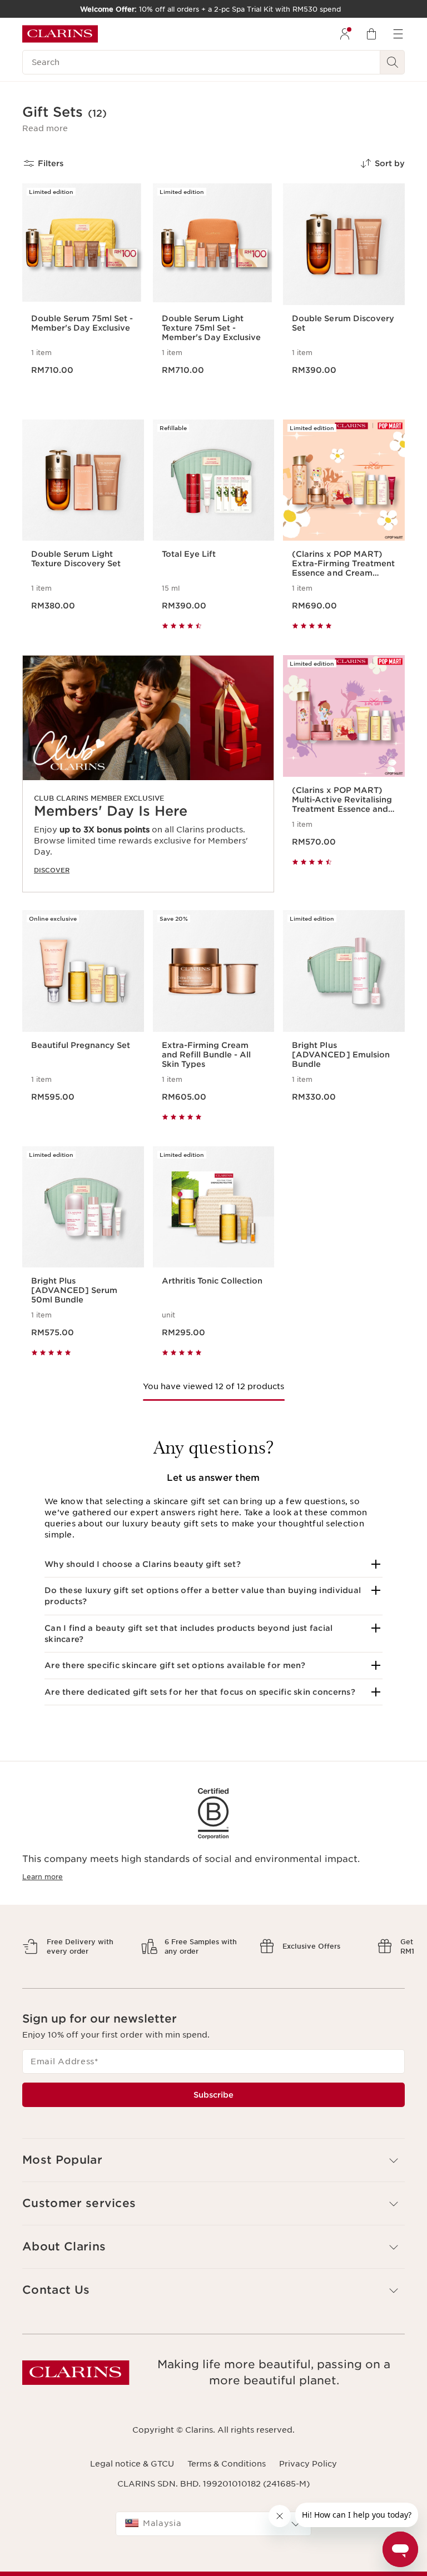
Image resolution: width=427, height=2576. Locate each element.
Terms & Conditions (227, 2464)
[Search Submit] (393, 62)
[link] (148, 774)
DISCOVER (52, 870)
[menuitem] (345, 34)
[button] (45, 128)
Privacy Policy (308, 2464)
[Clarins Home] (60, 34)
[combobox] (213, 2524)
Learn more (43, 1877)
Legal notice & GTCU (132, 2464)
